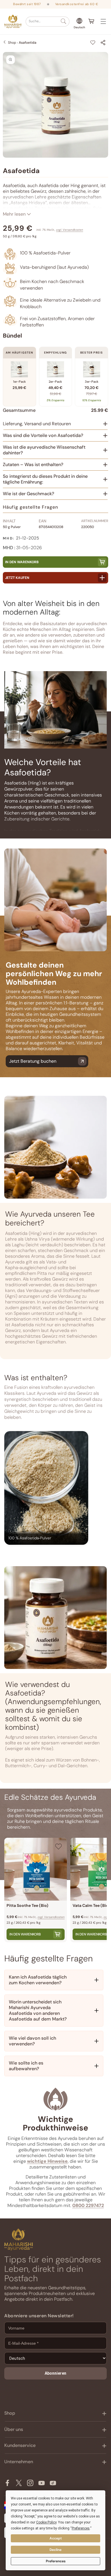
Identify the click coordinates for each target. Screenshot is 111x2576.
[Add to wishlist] (93, 43)
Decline (55, 2550)
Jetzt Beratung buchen (33, 1061)
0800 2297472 (88, 2205)
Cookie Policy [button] (46, 2522)
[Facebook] (7, 2483)
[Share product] (103, 43)
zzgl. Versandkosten (70, 230)
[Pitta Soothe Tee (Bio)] (36, 1869)
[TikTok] (53, 2483)
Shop (12, 43)
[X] (19, 2483)
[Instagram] (30, 2483)
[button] (48, 22)
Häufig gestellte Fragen (30, 507)
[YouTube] (42, 2483)
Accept (56, 2538)
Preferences (56, 2561)
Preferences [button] (81, 2528)
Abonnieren (55, 2373)
